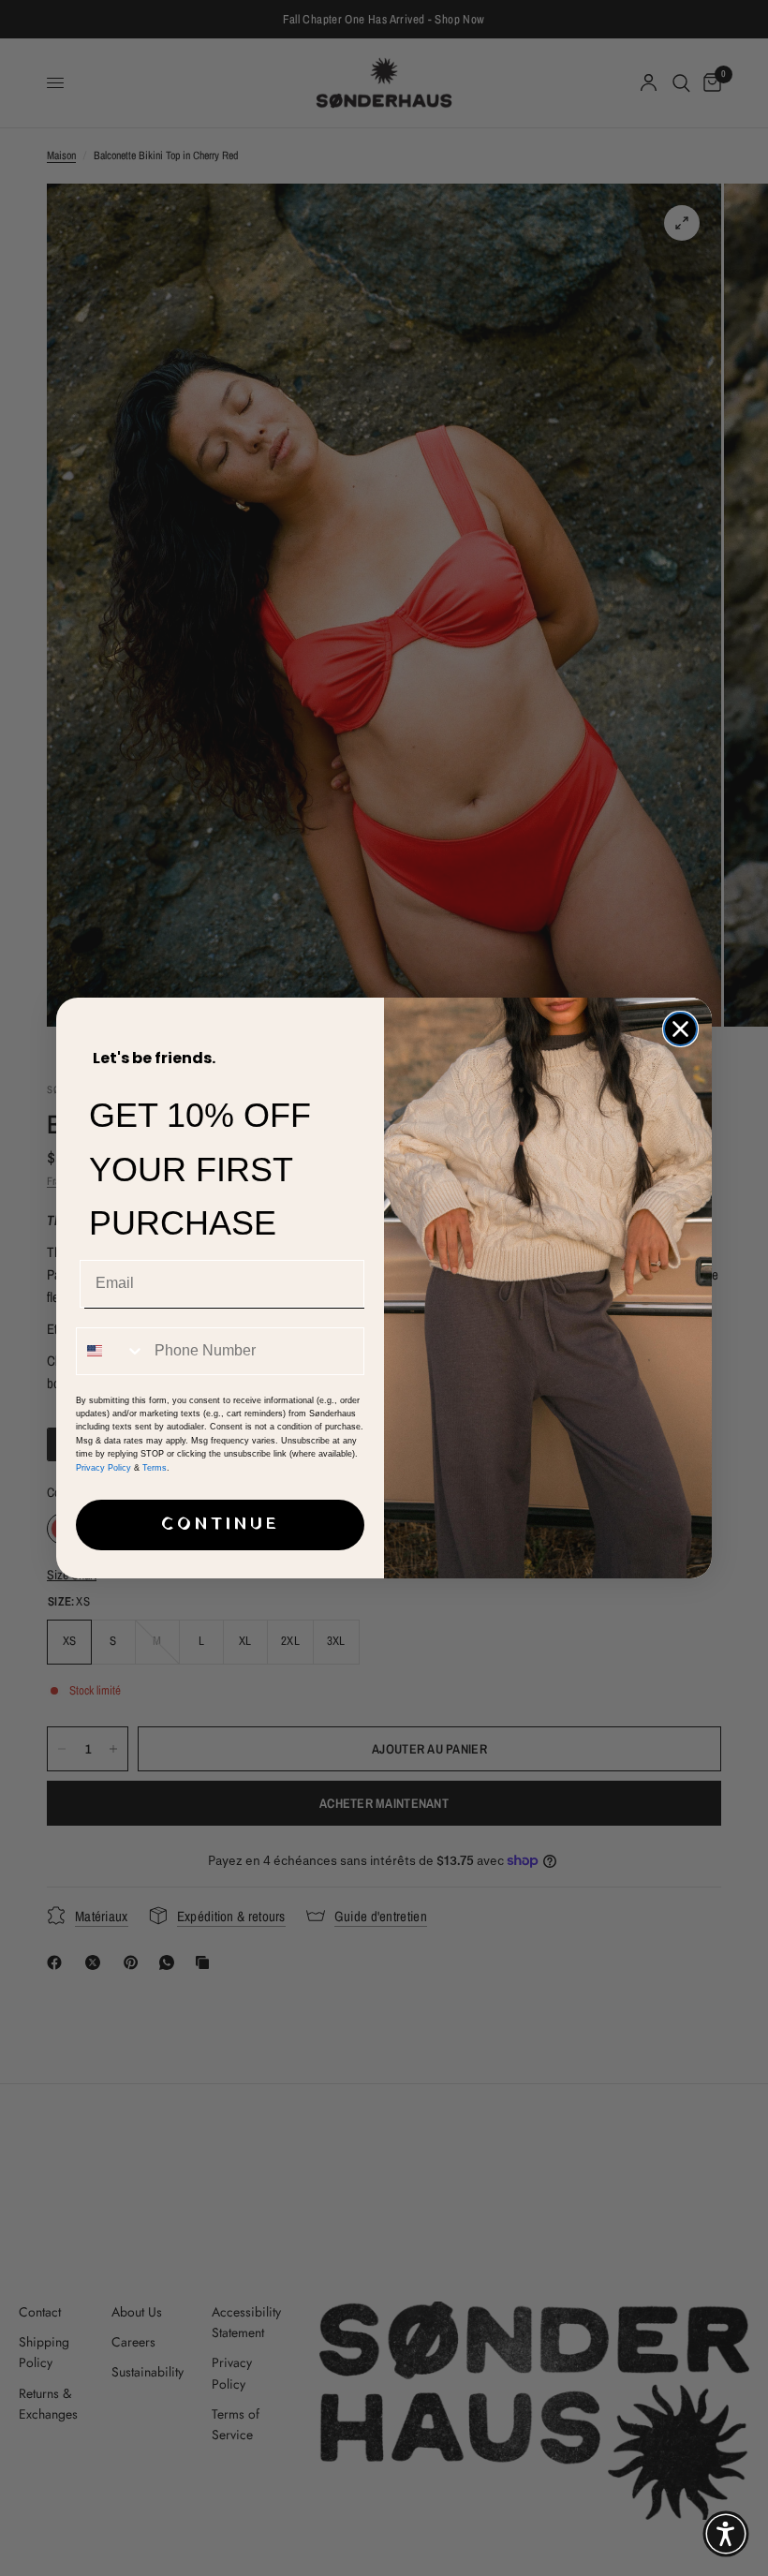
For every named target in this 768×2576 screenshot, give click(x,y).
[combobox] (111, 1351)
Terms (155, 1468)
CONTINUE (221, 1525)
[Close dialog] (680, 1029)
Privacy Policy (103, 1468)
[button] (726, 2534)
